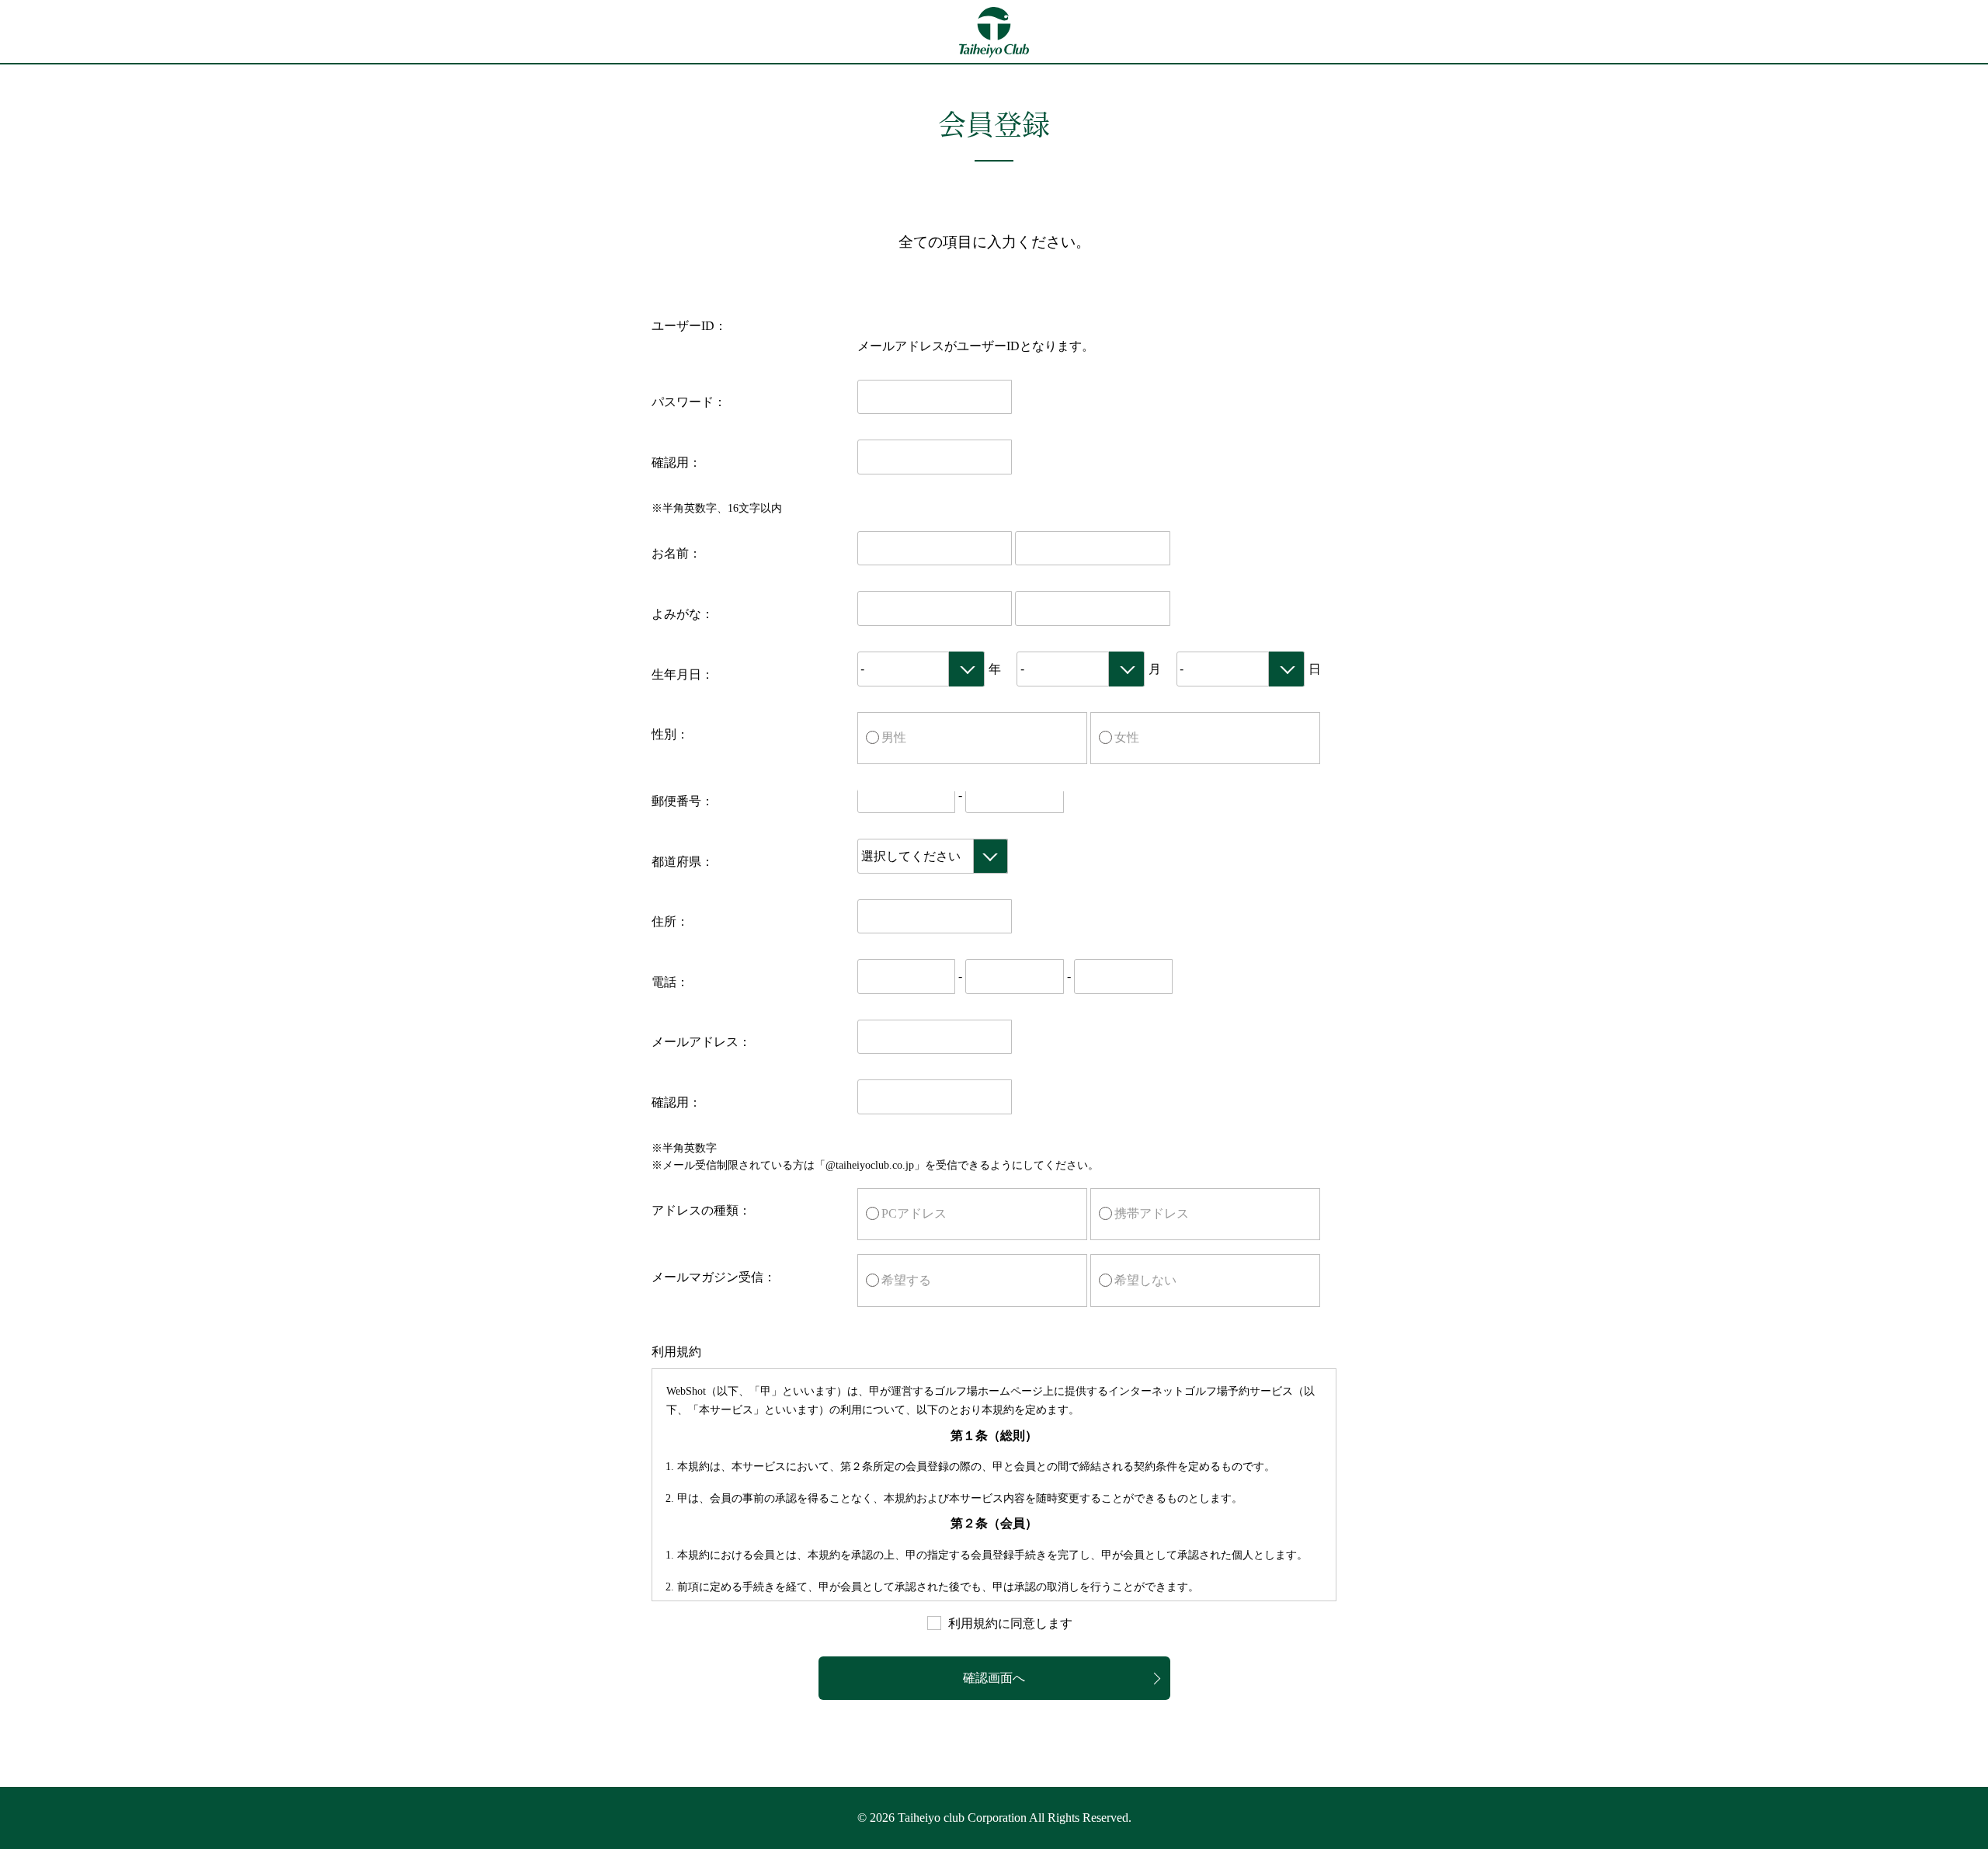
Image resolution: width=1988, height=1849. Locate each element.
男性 (894, 737)
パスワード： (689, 402)
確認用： (676, 462)
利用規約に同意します (1010, 1623)
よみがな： (683, 614)
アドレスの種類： (701, 1210)
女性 (1127, 737)
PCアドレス (914, 1213)
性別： (670, 734)
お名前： (676, 553)
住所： (670, 921)
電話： (670, 982)
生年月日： (683, 674)
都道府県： (683, 862)
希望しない (1145, 1280)
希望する (906, 1280)
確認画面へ (994, 1678)
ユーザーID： (689, 326)
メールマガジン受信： (714, 1277)
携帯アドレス (1152, 1213)
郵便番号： (683, 801)
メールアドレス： (701, 1042)
